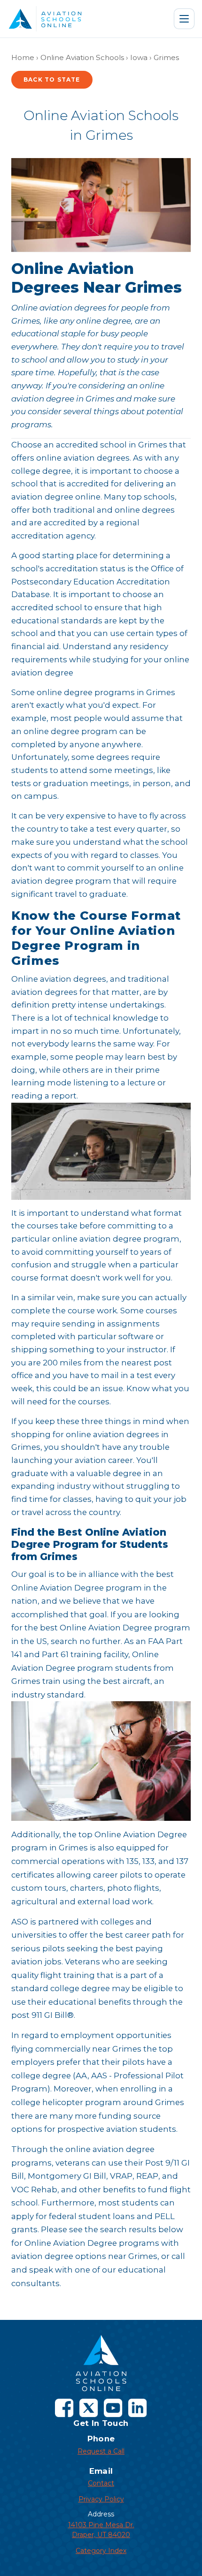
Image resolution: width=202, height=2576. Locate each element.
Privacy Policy (101, 2499)
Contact (101, 2483)
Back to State (52, 80)
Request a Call (101, 2451)
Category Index (101, 2551)
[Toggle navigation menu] (184, 19)
